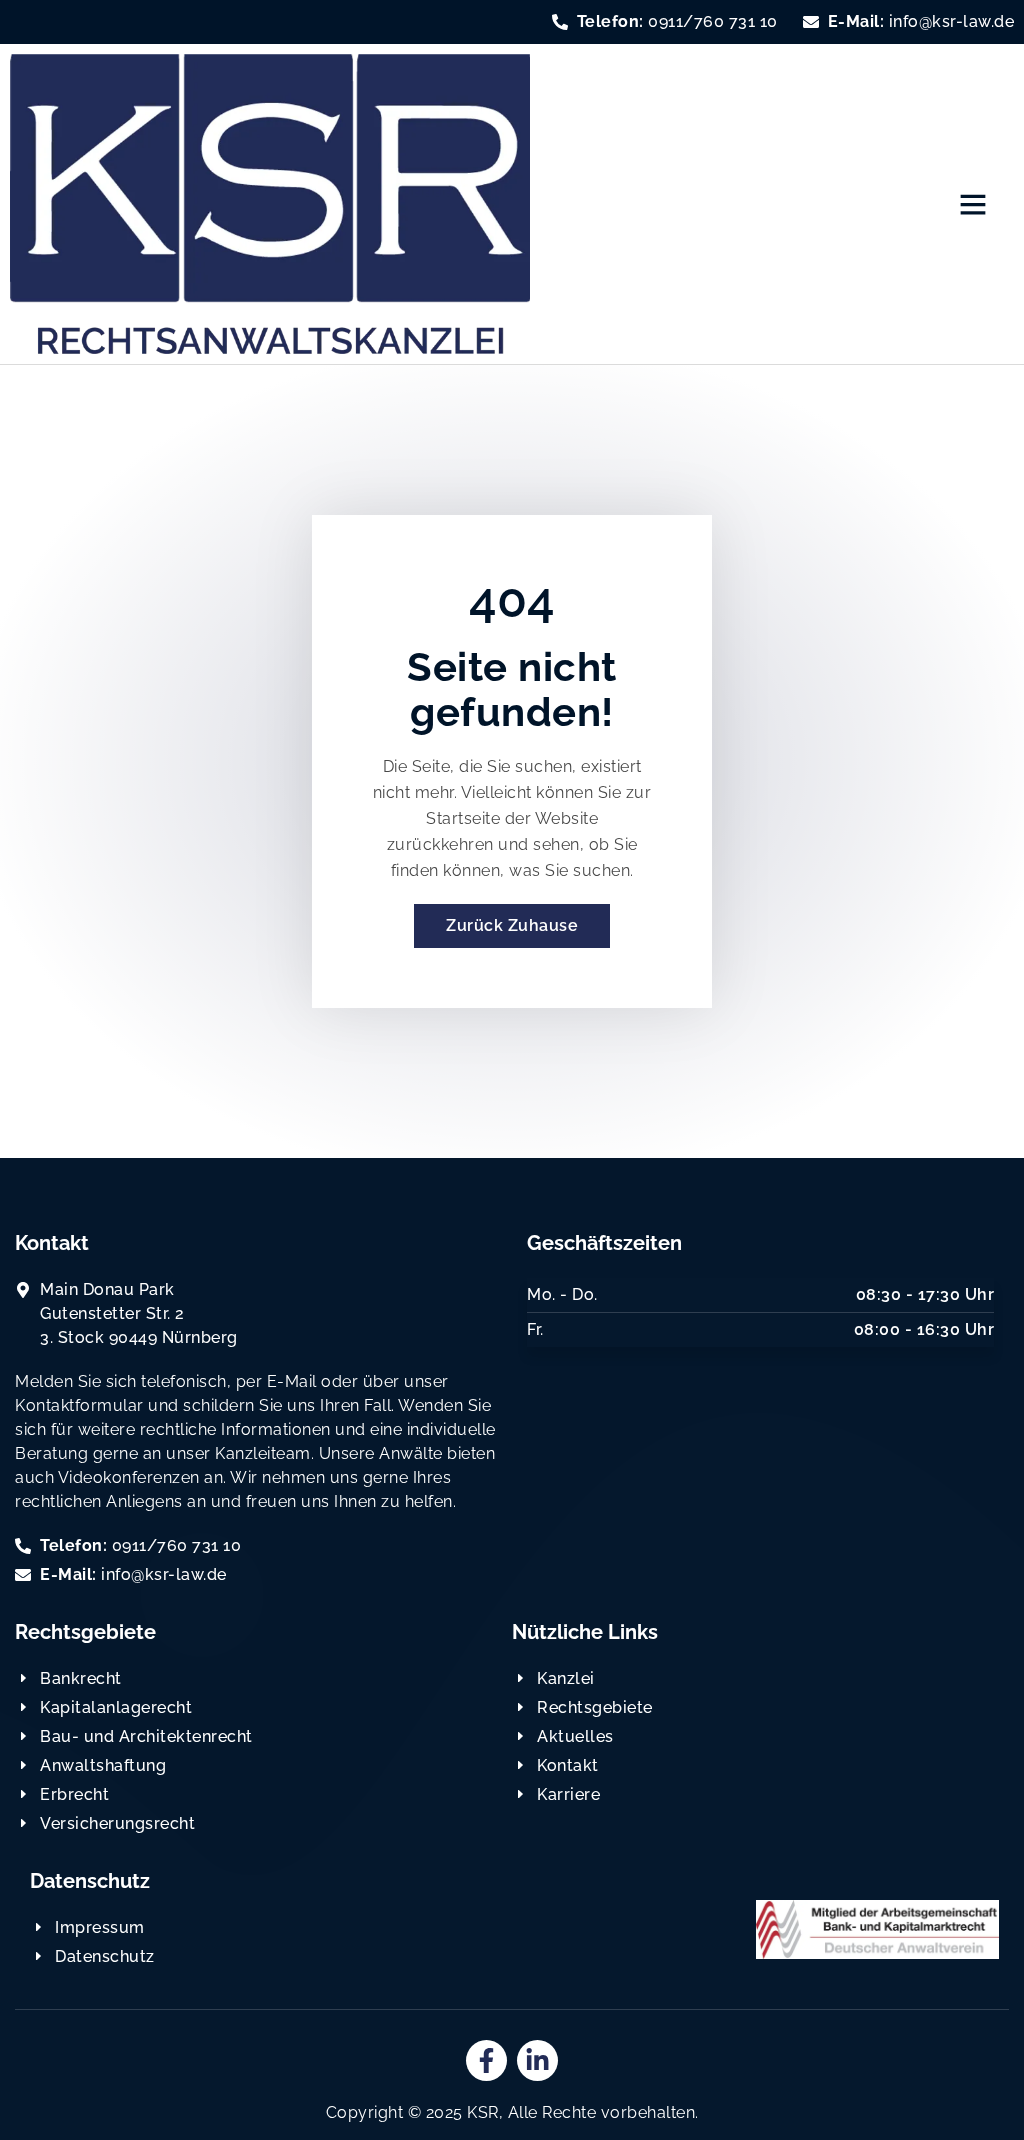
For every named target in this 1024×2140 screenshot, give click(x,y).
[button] (973, 204)
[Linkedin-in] (537, 2060)
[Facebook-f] (486, 2060)
